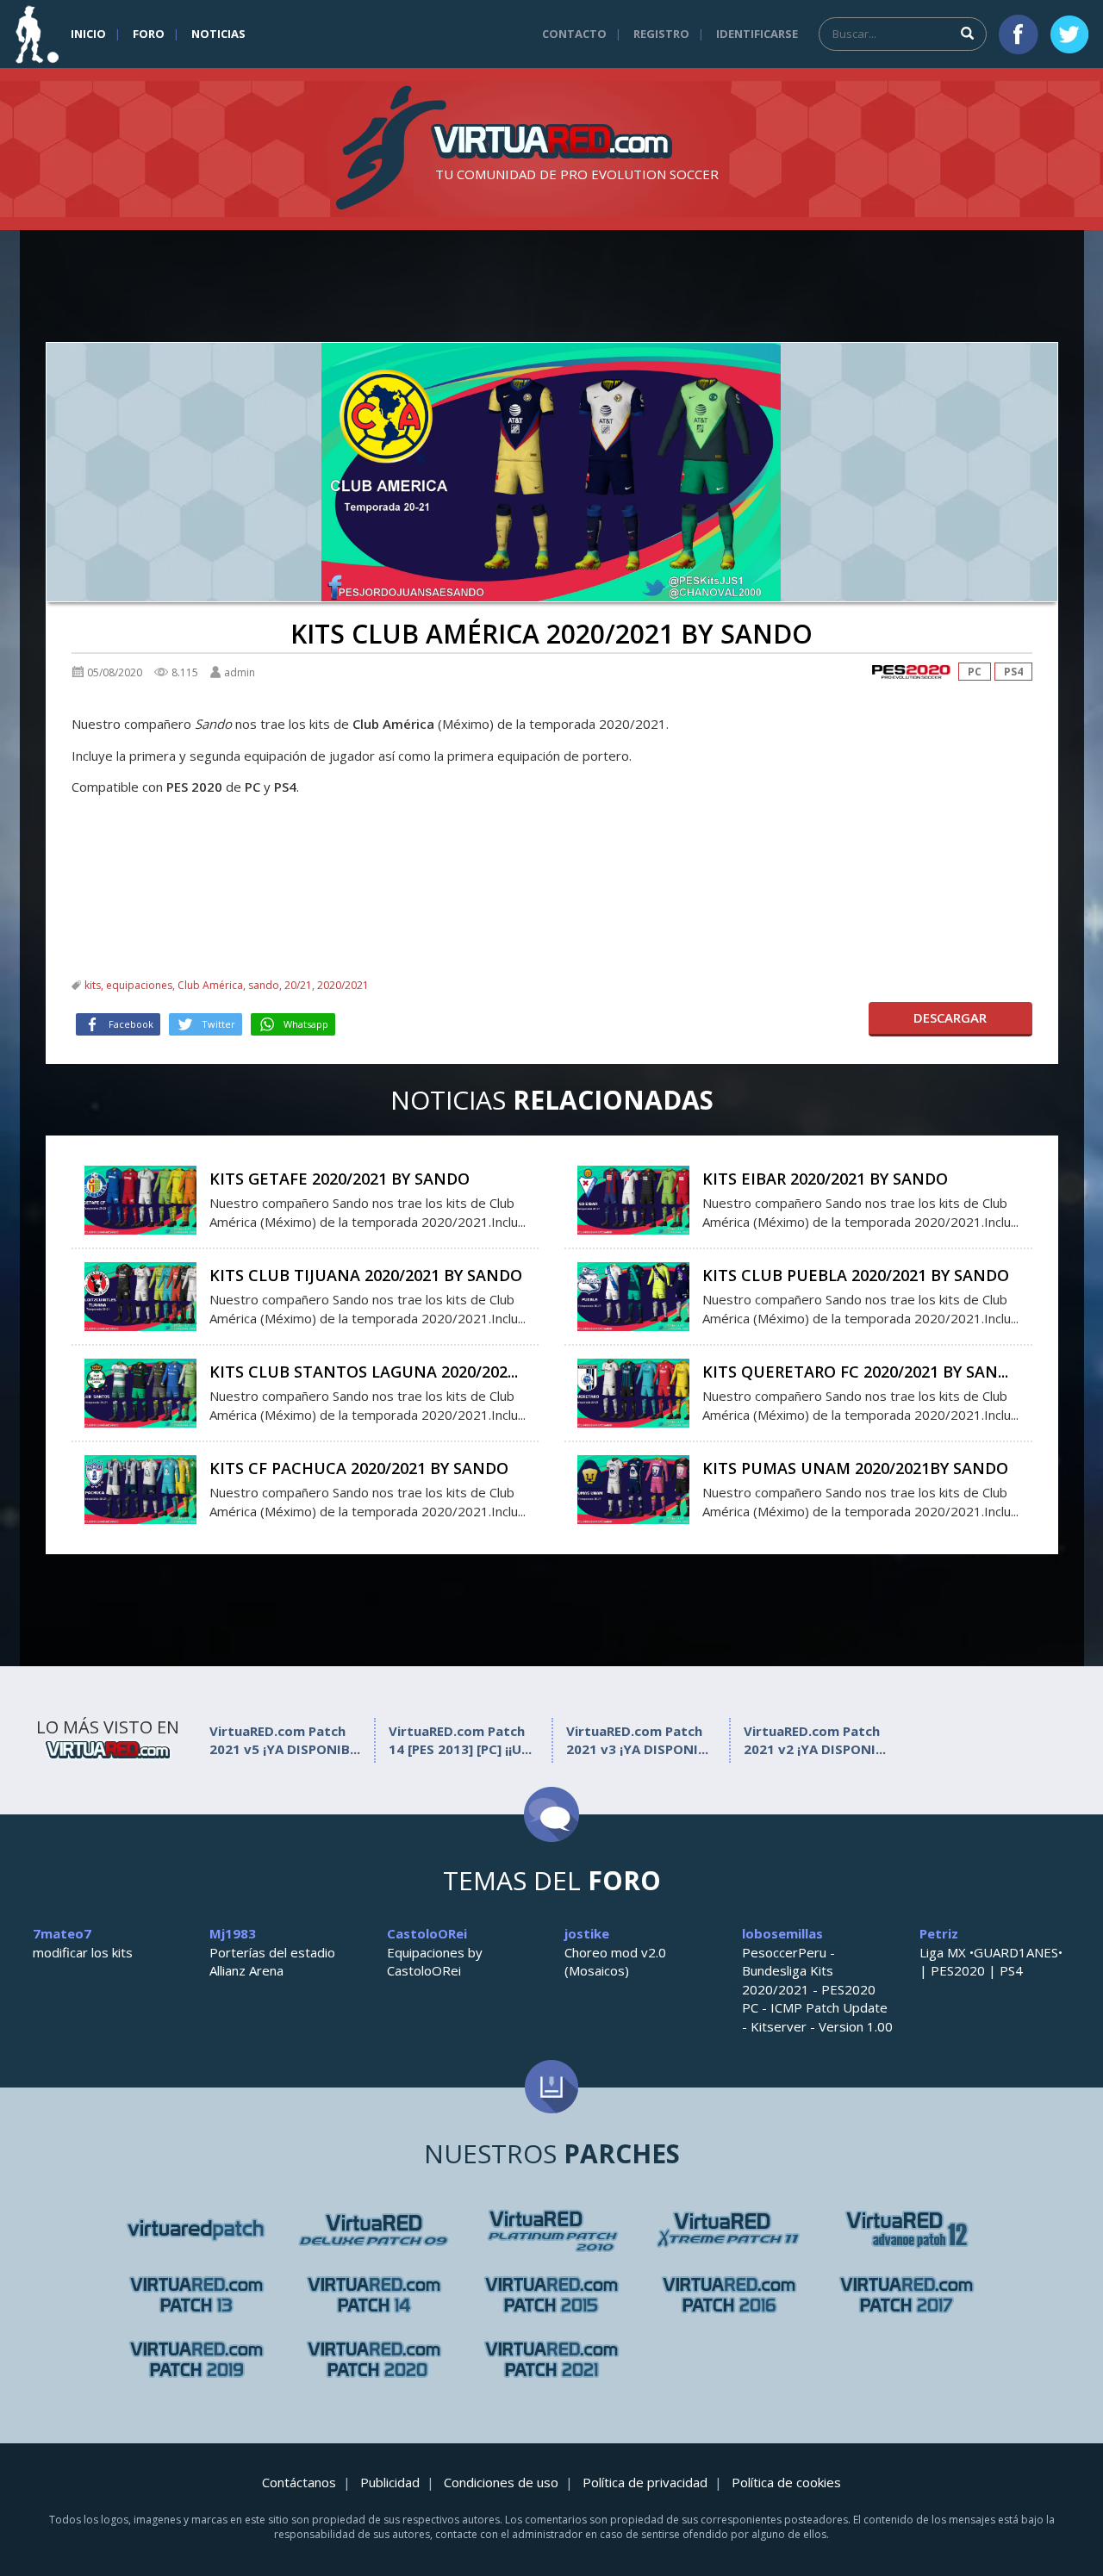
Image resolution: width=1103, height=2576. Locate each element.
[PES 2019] (196, 2359)
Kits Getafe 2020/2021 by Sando (340, 1179)
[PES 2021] (551, 2359)
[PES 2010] (729, 2230)
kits (93, 985)
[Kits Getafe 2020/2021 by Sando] (140, 1198)
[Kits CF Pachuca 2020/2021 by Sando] (140, 1488)
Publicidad (390, 2482)
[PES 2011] (907, 2230)
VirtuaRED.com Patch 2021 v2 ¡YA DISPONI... (815, 1740)
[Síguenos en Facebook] (1019, 34)
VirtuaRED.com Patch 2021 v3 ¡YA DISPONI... (637, 1740)
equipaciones (139, 985)
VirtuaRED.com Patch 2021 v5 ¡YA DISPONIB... (285, 1740)
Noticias (218, 34)
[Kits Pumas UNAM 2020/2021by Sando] (633, 1488)
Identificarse (757, 34)
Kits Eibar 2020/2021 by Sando (825, 1179)
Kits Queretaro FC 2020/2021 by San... (855, 1372)
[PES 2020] (911, 672)
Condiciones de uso (501, 2482)
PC (975, 672)
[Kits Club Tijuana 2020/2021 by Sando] (140, 1295)
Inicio (88, 34)
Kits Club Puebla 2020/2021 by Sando (856, 1275)
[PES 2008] (374, 2230)
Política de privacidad (645, 2482)
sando (264, 985)
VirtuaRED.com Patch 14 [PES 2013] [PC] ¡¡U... (460, 1740)
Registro (661, 34)
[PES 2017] (907, 2295)
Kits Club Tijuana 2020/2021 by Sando (366, 1275)
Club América (210, 985)
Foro (149, 34)
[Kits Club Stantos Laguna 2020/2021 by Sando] (140, 1391)
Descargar (950, 1017)
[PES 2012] (196, 2295)
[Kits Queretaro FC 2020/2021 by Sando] (633, 1391)
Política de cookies (786, 2482)
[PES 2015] (551, 2295)
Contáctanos (299, 2482)
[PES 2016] (729, 2295)
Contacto (574, 34)
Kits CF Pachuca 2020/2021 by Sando (359, 1468)
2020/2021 (343, 985)
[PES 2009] (551, 2230)
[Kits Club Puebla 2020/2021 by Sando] (633, 1295)
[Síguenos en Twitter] (1069, 34)
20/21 (298, 985)
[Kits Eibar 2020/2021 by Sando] (633, 1198)
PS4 (1013, 672)
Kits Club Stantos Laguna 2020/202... (364, 1372)
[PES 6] (196, 2230)
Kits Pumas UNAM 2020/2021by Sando (855, 1468)
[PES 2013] (374, 2295)
